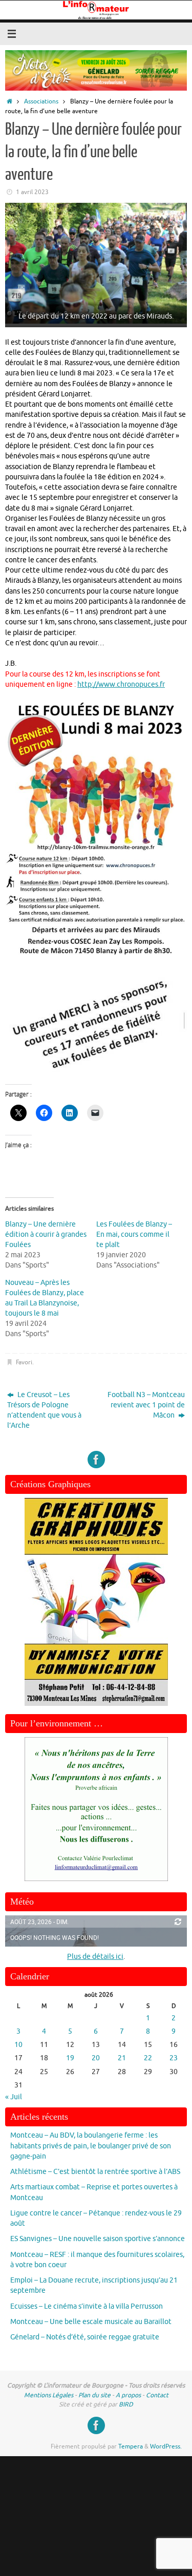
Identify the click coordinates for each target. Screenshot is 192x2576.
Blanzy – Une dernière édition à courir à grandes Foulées (46, 1234)
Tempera (131, 2446)
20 (96, 2058)
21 (122, 2058)
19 (70, 2058)
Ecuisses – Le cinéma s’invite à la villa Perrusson (87, 2306)
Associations (41, 101)
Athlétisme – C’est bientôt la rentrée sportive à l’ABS (95, 2172)
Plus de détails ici (95, 1957)
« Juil (14, 2097)
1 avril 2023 (32, 192)
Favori (24, 1362)
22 (148, 2058)
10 (18, 2045)
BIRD (126, 2404)
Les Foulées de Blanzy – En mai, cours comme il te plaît (134, 1234)
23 (174, 2058)
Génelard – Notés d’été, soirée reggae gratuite (85, 2337)
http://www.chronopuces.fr (121, 684)
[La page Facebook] (96, 1460)
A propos (128, 2395)
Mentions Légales (49, 2395)
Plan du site (94, 2395)
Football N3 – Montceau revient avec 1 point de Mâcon (146, 1405)
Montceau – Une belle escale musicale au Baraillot (91, 2322)
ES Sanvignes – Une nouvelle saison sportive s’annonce (98, 2239)
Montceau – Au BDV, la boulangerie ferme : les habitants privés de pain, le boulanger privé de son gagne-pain (91, 2146)
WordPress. (166, 2446)
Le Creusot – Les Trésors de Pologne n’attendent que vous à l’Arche (44, 1410)
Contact (157, 2395)
